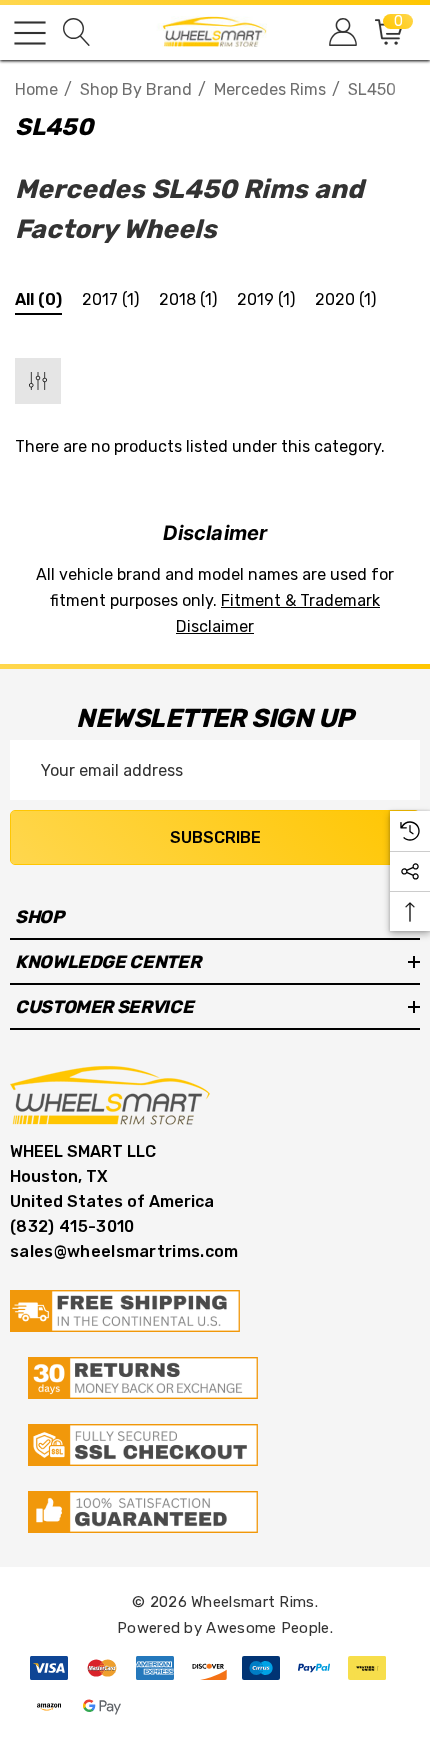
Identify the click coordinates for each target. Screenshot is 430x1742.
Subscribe (215, 837)
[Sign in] (341, 32)
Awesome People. (269, 1628)
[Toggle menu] (30, 33)
